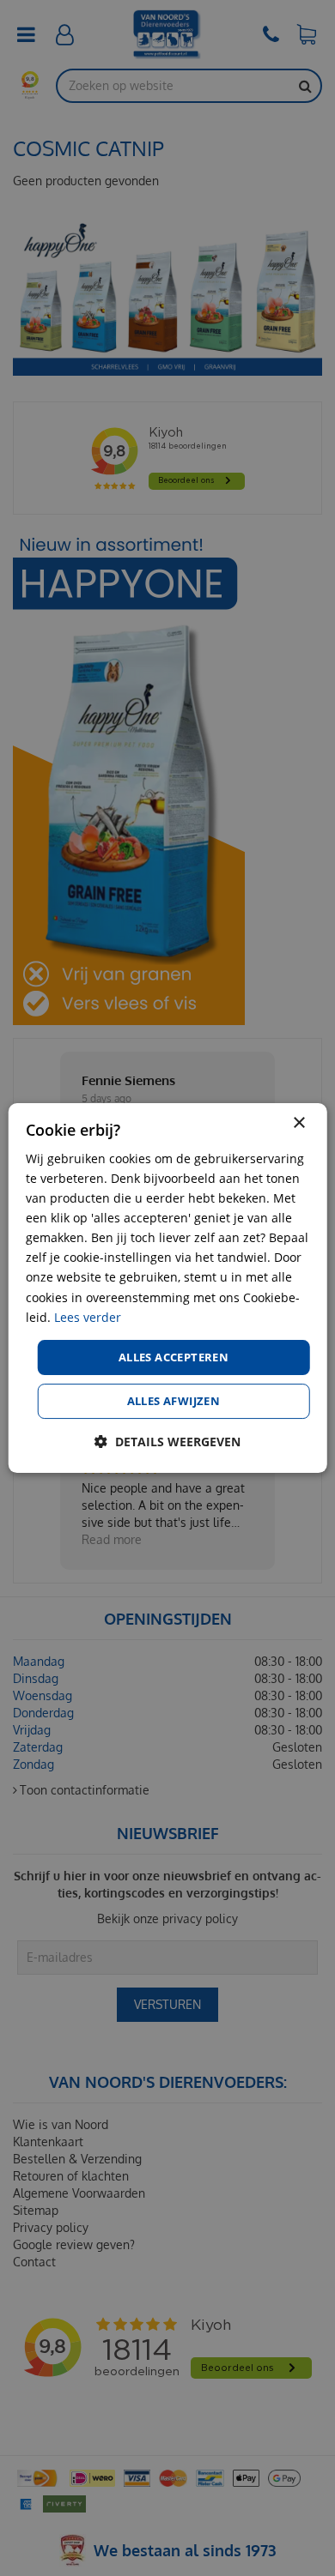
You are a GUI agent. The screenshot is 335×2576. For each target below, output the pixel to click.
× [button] (298, 1123)
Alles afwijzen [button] (174, 1401)
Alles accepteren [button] (174, 1357)
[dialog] (168, 1288)
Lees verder (88, 1317)
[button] (167, 1442)
